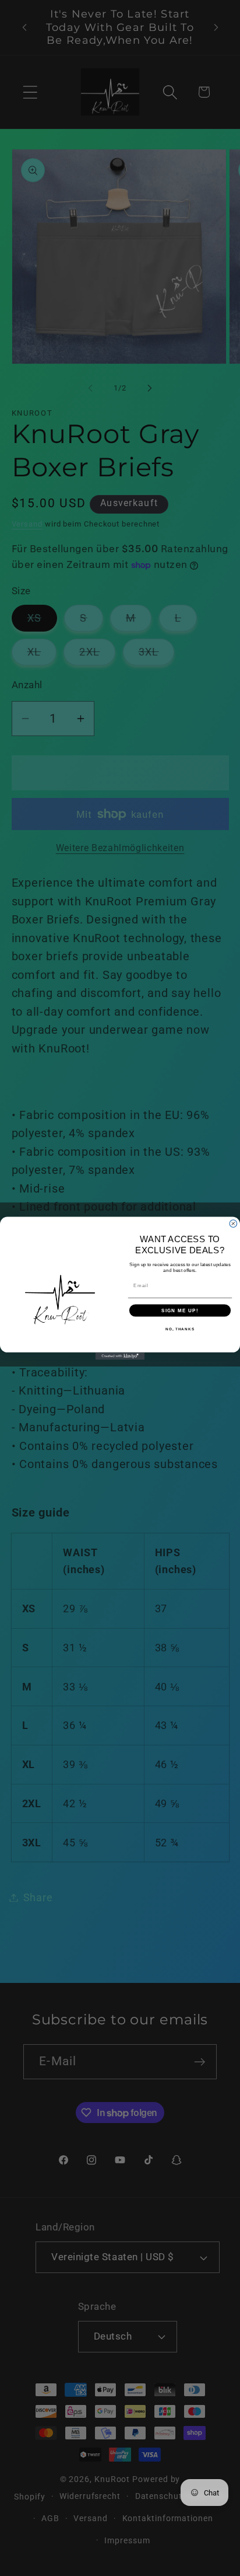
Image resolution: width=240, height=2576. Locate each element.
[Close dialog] (233, 1223)
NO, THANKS (180, 1328)
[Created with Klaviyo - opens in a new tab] (120, 1356)
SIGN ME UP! (180, 1310)
